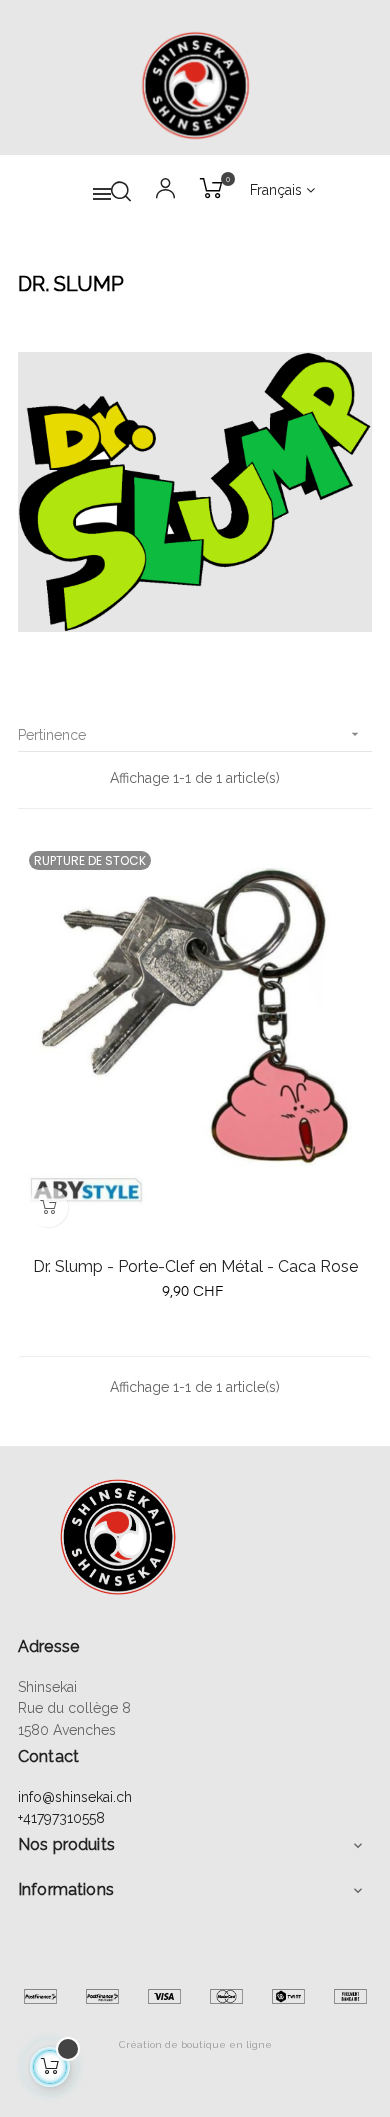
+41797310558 (61, 1818)
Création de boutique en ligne (195, 2044)
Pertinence (190, 734)
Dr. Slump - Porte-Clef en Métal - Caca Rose (195, 1266)
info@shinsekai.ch (75, 1797)
